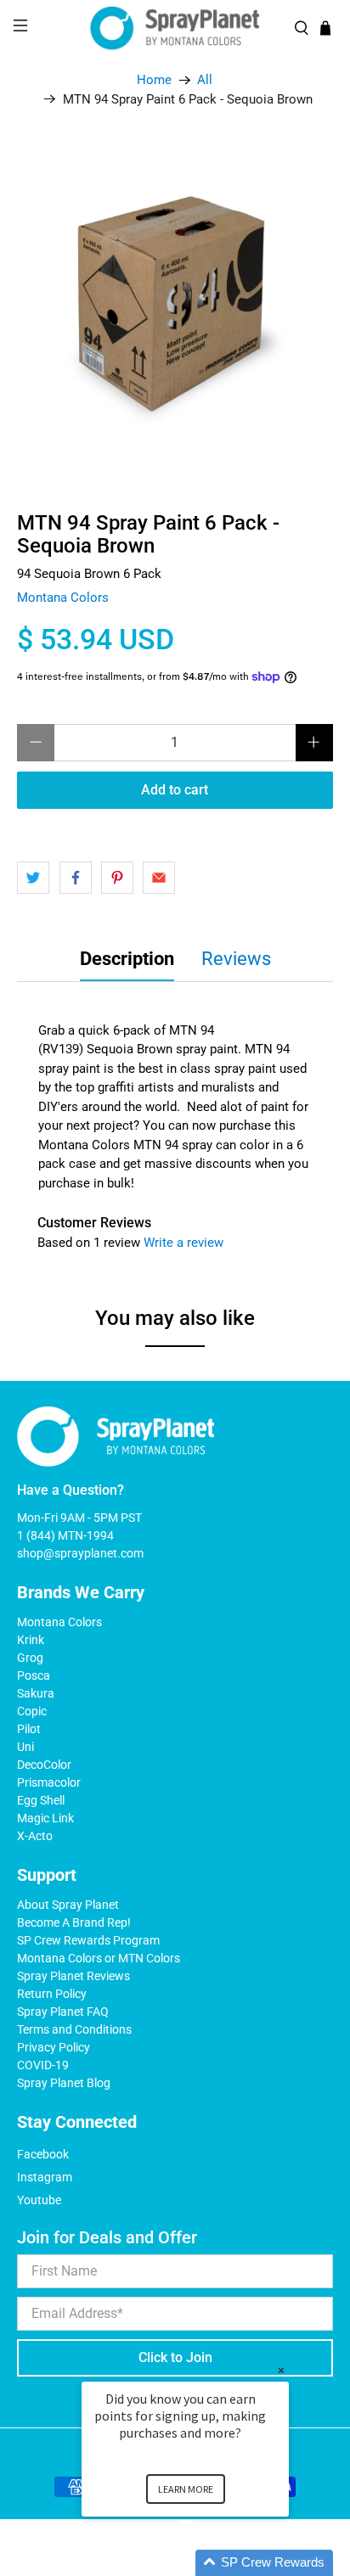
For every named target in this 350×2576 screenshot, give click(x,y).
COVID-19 (43, 2065)
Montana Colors (63, 598)
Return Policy (52, 1994)
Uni (25, 1747)
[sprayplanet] (175, 28)
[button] (206, 2563)
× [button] (281, 2370)
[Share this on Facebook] (76, 878)
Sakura (36, 1693)
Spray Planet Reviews (73, 1976)
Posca (34, 1675)
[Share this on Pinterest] (117, 878)
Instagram (45, 2177)
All (205, 80)
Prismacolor (49, 1782)
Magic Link (45, 1818)
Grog (30, 1658)
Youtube (39, 2200)
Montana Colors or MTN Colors (99, 1958)
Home (154, 80)
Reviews (236, 959)
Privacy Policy (54, 2047)
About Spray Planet (68, 1905)
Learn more (186, 2489)
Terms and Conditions (74, 2029)
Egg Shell (41, 1800)
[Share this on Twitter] (33, 878)
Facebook (43, 2154)
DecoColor (44, 1765)
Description (127, 959)
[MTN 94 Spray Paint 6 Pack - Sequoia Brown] (175, 303)
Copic (32, 1711)
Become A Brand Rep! (74, 1922)
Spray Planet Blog (64, 2083)
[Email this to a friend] (159, 878)
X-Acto (35, 1836)
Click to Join (175, 2357)
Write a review (183, 1243)
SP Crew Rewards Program (88, 1940)
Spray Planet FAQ (63, 2012)
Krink (31, 1640)
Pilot (29, 1729)
